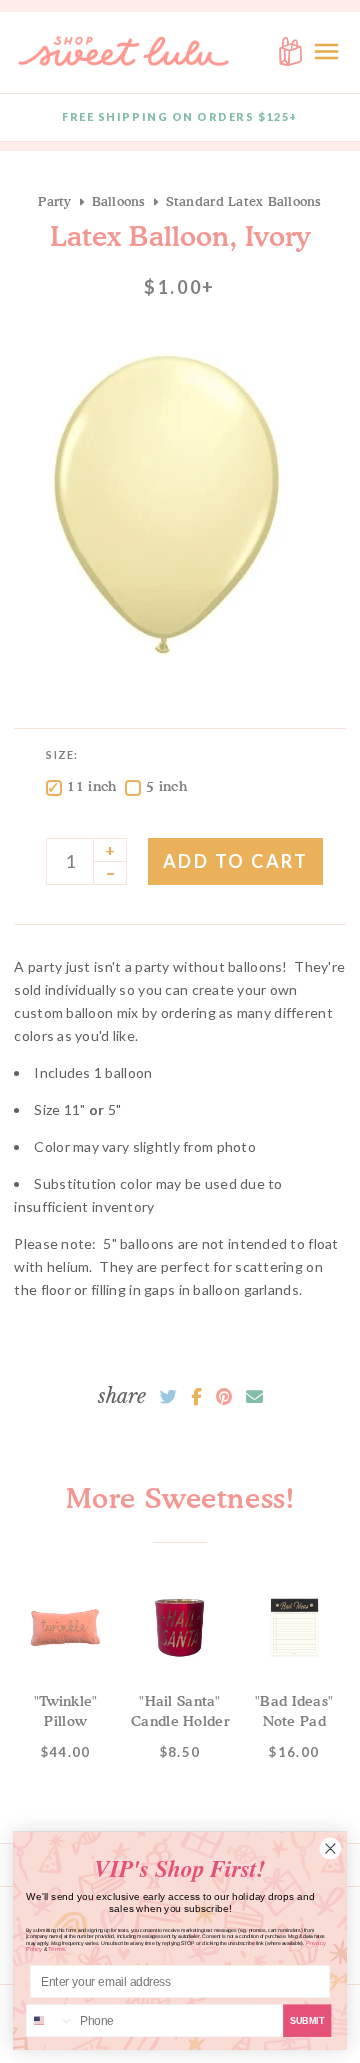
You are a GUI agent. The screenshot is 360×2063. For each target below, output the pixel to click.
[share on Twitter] (168, 1397)
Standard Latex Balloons (244, 201)
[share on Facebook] (196, 1397)
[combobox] (50, 2020)
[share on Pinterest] (224, 1397)
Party (54, 201)
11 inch (91, 785)
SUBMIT (307, 2020)
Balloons (119, 201)
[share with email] (254, 1397)
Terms (56, 1949)
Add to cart (236, 861)
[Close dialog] (330, 1848)
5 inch (166, 785)
